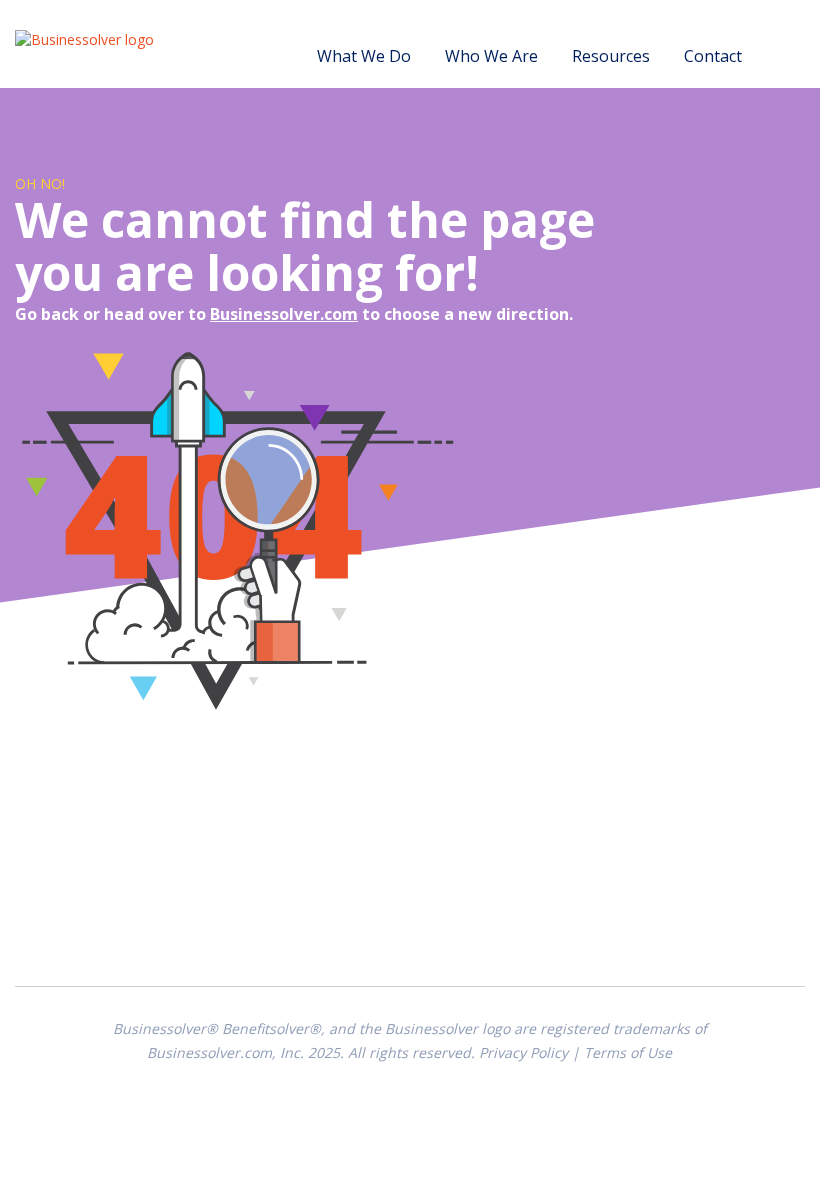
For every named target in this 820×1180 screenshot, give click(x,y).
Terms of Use (628, 1052)
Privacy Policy (523, 1052)
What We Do (364, 56)
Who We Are (491, 56)
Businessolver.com (284, 314)
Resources (611, 56)
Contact (713, 56)
